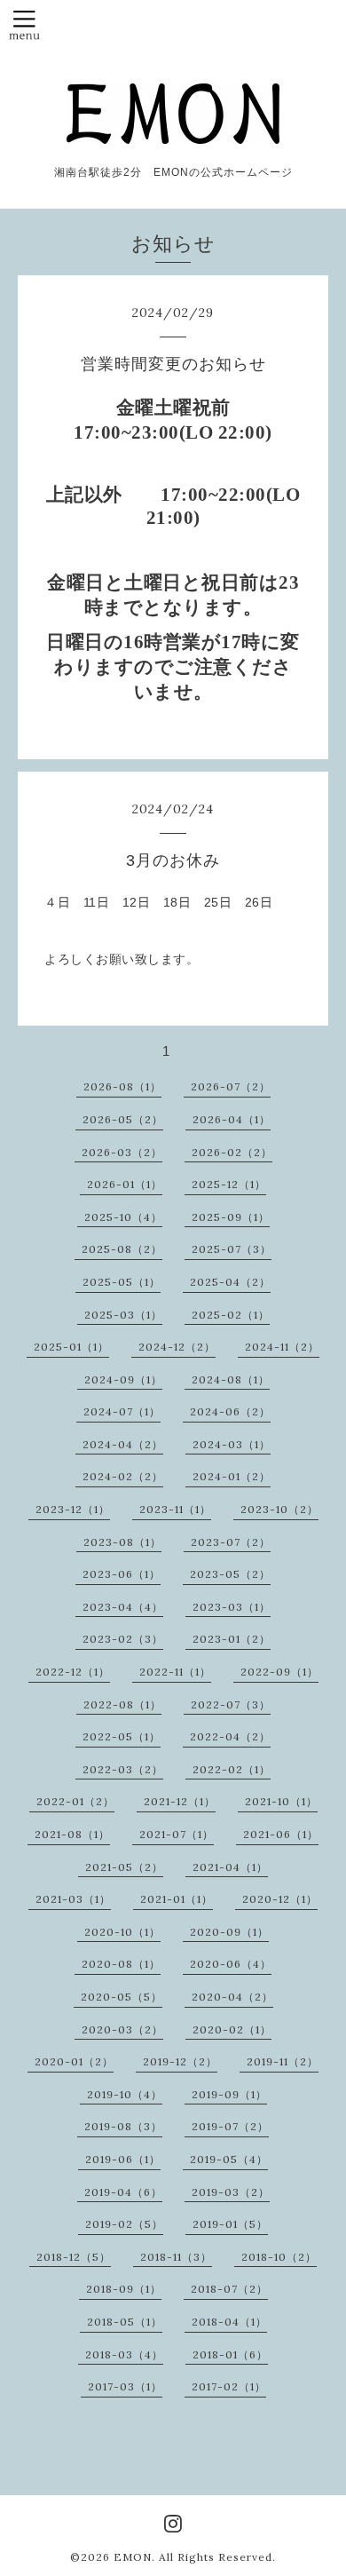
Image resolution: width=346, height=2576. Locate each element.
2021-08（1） (72, 1834)
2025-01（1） (71, 1347)
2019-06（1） (123, 2159)
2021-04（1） (230, 1867)
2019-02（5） (124, 2224)
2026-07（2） (231, 1086)
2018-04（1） (229, 2322)
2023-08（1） (122, 1542)
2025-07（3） (232, 1249)
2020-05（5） (122, 1997)
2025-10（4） (123, 1217)
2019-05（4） (229, 2159)
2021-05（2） (124, 1867)
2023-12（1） (73, 1509)
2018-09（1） (124, 2289)
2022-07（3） (231, 1704)
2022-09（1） (279, 1672)
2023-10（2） (279, 1509)
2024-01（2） (232, 1476)
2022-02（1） (232, 1769)
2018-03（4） (124, 2354)
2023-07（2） (231, 1542)
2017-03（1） (125, 2386)
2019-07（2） (230, 2126)
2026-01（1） (125, 1184)
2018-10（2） (279, 2257)
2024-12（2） (177, 1347)
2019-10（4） (125, 2094)
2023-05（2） (230, 1574)
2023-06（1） (122, 1574)
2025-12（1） (229, 1184)
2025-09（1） (231, 1217)
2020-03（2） (122, 2029)
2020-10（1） (122, 1932)
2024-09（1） (123, 1379)
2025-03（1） (123, 1315)
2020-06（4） (231, 1964)
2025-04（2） (230, 1282)
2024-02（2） (123, 1476)
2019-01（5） (230, 2224)
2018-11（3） (176, 2257)
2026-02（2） (232, 1152)
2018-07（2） (229, 2289)
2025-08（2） (122, 1249)
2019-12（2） (180, 2061)
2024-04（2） (123, 1444)
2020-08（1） (121, 1964)
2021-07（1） (177, 1834)
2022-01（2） (75, 1801)
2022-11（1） (175, 1672)
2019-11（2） (283, 2061)
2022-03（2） (123, 1769)
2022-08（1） (122, 1704)
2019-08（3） (123, 2126)
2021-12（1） (180, 1801)
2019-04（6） (123, 2192)
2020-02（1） (232, 2029)
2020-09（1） (229, 1932)
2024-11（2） (282, 1347)
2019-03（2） (231, 2192)
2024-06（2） (230, 1411)
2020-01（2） (74, 2061)
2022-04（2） (230, 1736)
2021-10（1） (281, 1801)
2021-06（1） (281, 1834)
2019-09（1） (229, 2094)
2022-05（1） (122, 1736)
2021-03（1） (73, 1899)
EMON (133, 2557)
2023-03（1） (232, 1607)
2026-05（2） (123, 1119)
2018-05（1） (125, 2322)
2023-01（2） (232, 1639)
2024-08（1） (231, 1379)
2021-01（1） (177, 1899)
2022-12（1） (73, 1672)
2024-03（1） (232, 1444)
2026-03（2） (122, 1152)
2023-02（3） (123, 1639)
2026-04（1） (232, 1119)
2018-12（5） (74, 2257)
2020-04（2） (232, 1997)
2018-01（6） (230, 2354)
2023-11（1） (175, 1509)
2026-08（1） (122, 1086)
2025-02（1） (231, 1315)
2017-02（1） (229, 2386)
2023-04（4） (123, 1607)
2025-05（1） (122, 1282)
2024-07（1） (122, 1411)
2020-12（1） (280, 1899)
